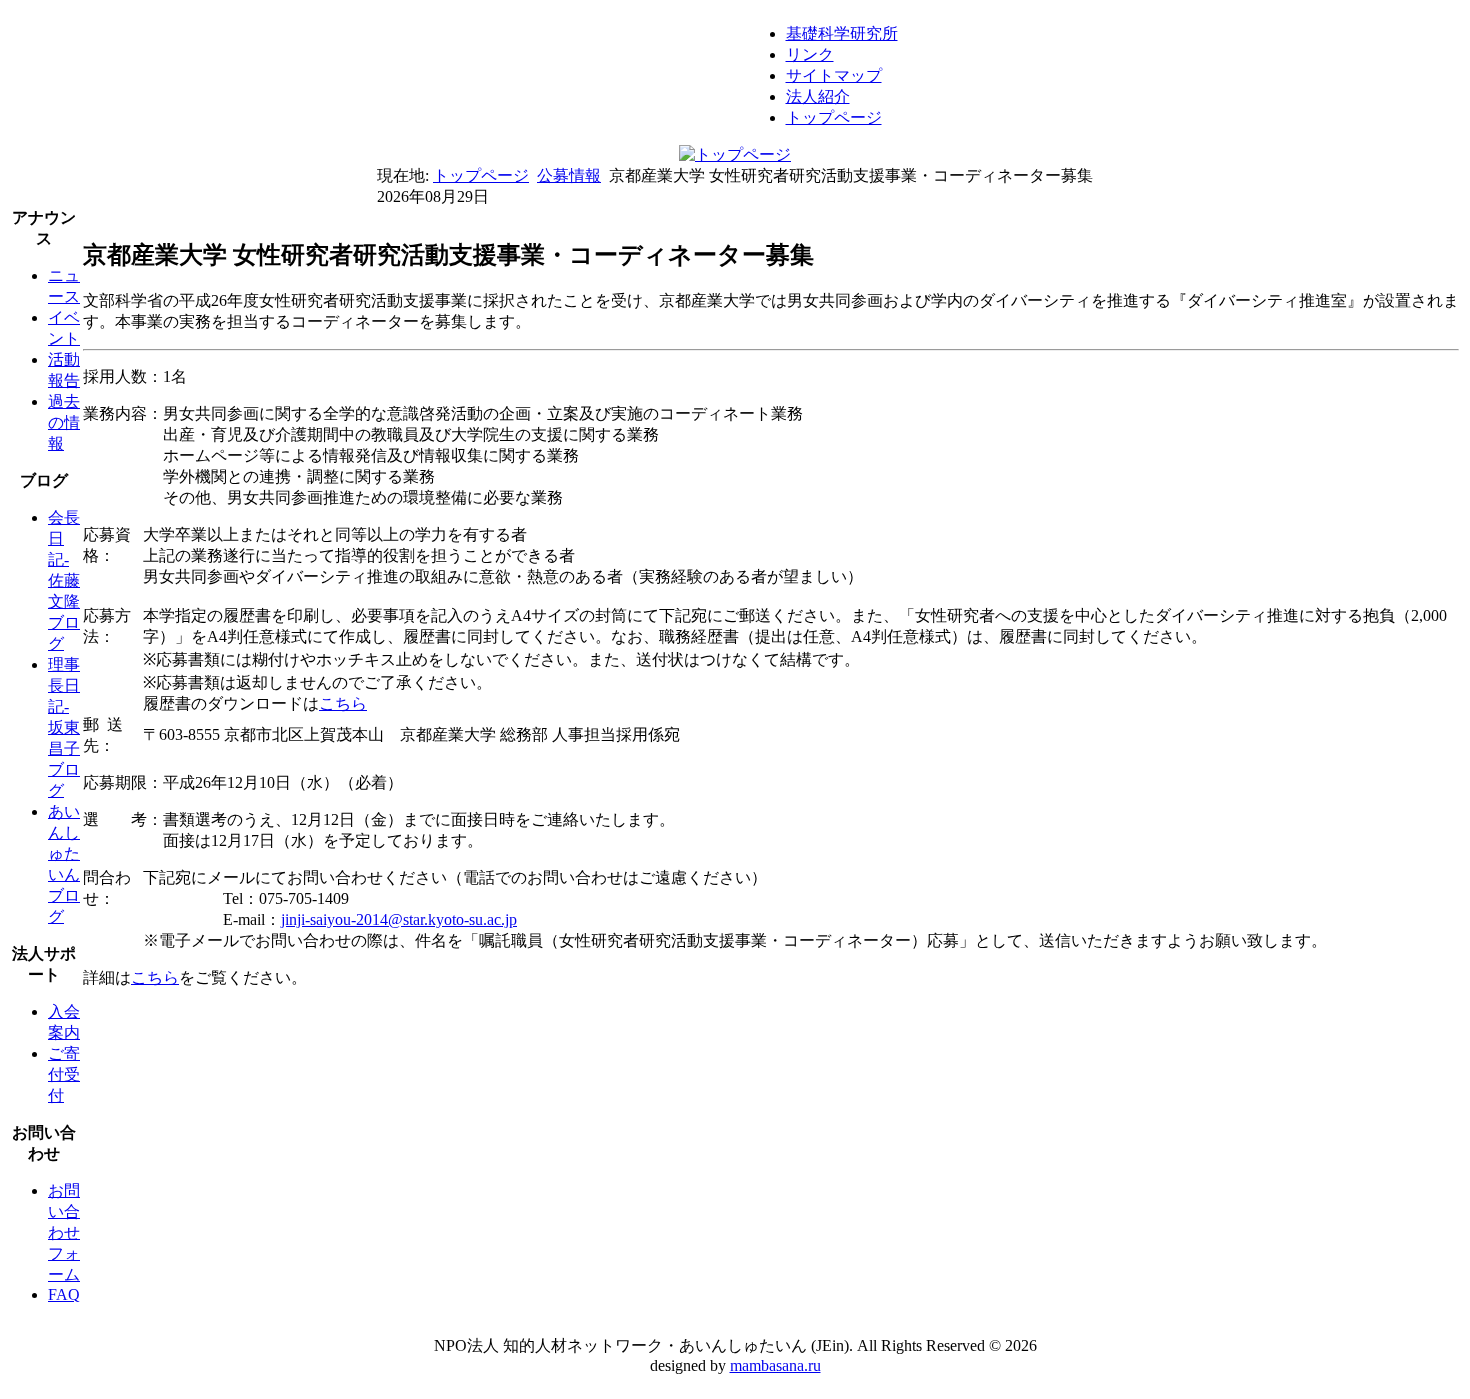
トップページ (834, 117)
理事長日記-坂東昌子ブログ (64, 727)
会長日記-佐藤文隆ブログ (64, 580)
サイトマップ (834, 75)
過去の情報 (64, 422)
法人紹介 (818, 96)
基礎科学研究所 (842, 33)
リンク (810, 54)
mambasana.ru (775, 1365)
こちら (343, 703)
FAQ (64, 1294)
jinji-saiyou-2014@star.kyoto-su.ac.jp (399, 919)
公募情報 (569, 175)
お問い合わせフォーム (64, 1232)
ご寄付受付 (64, 1074)
